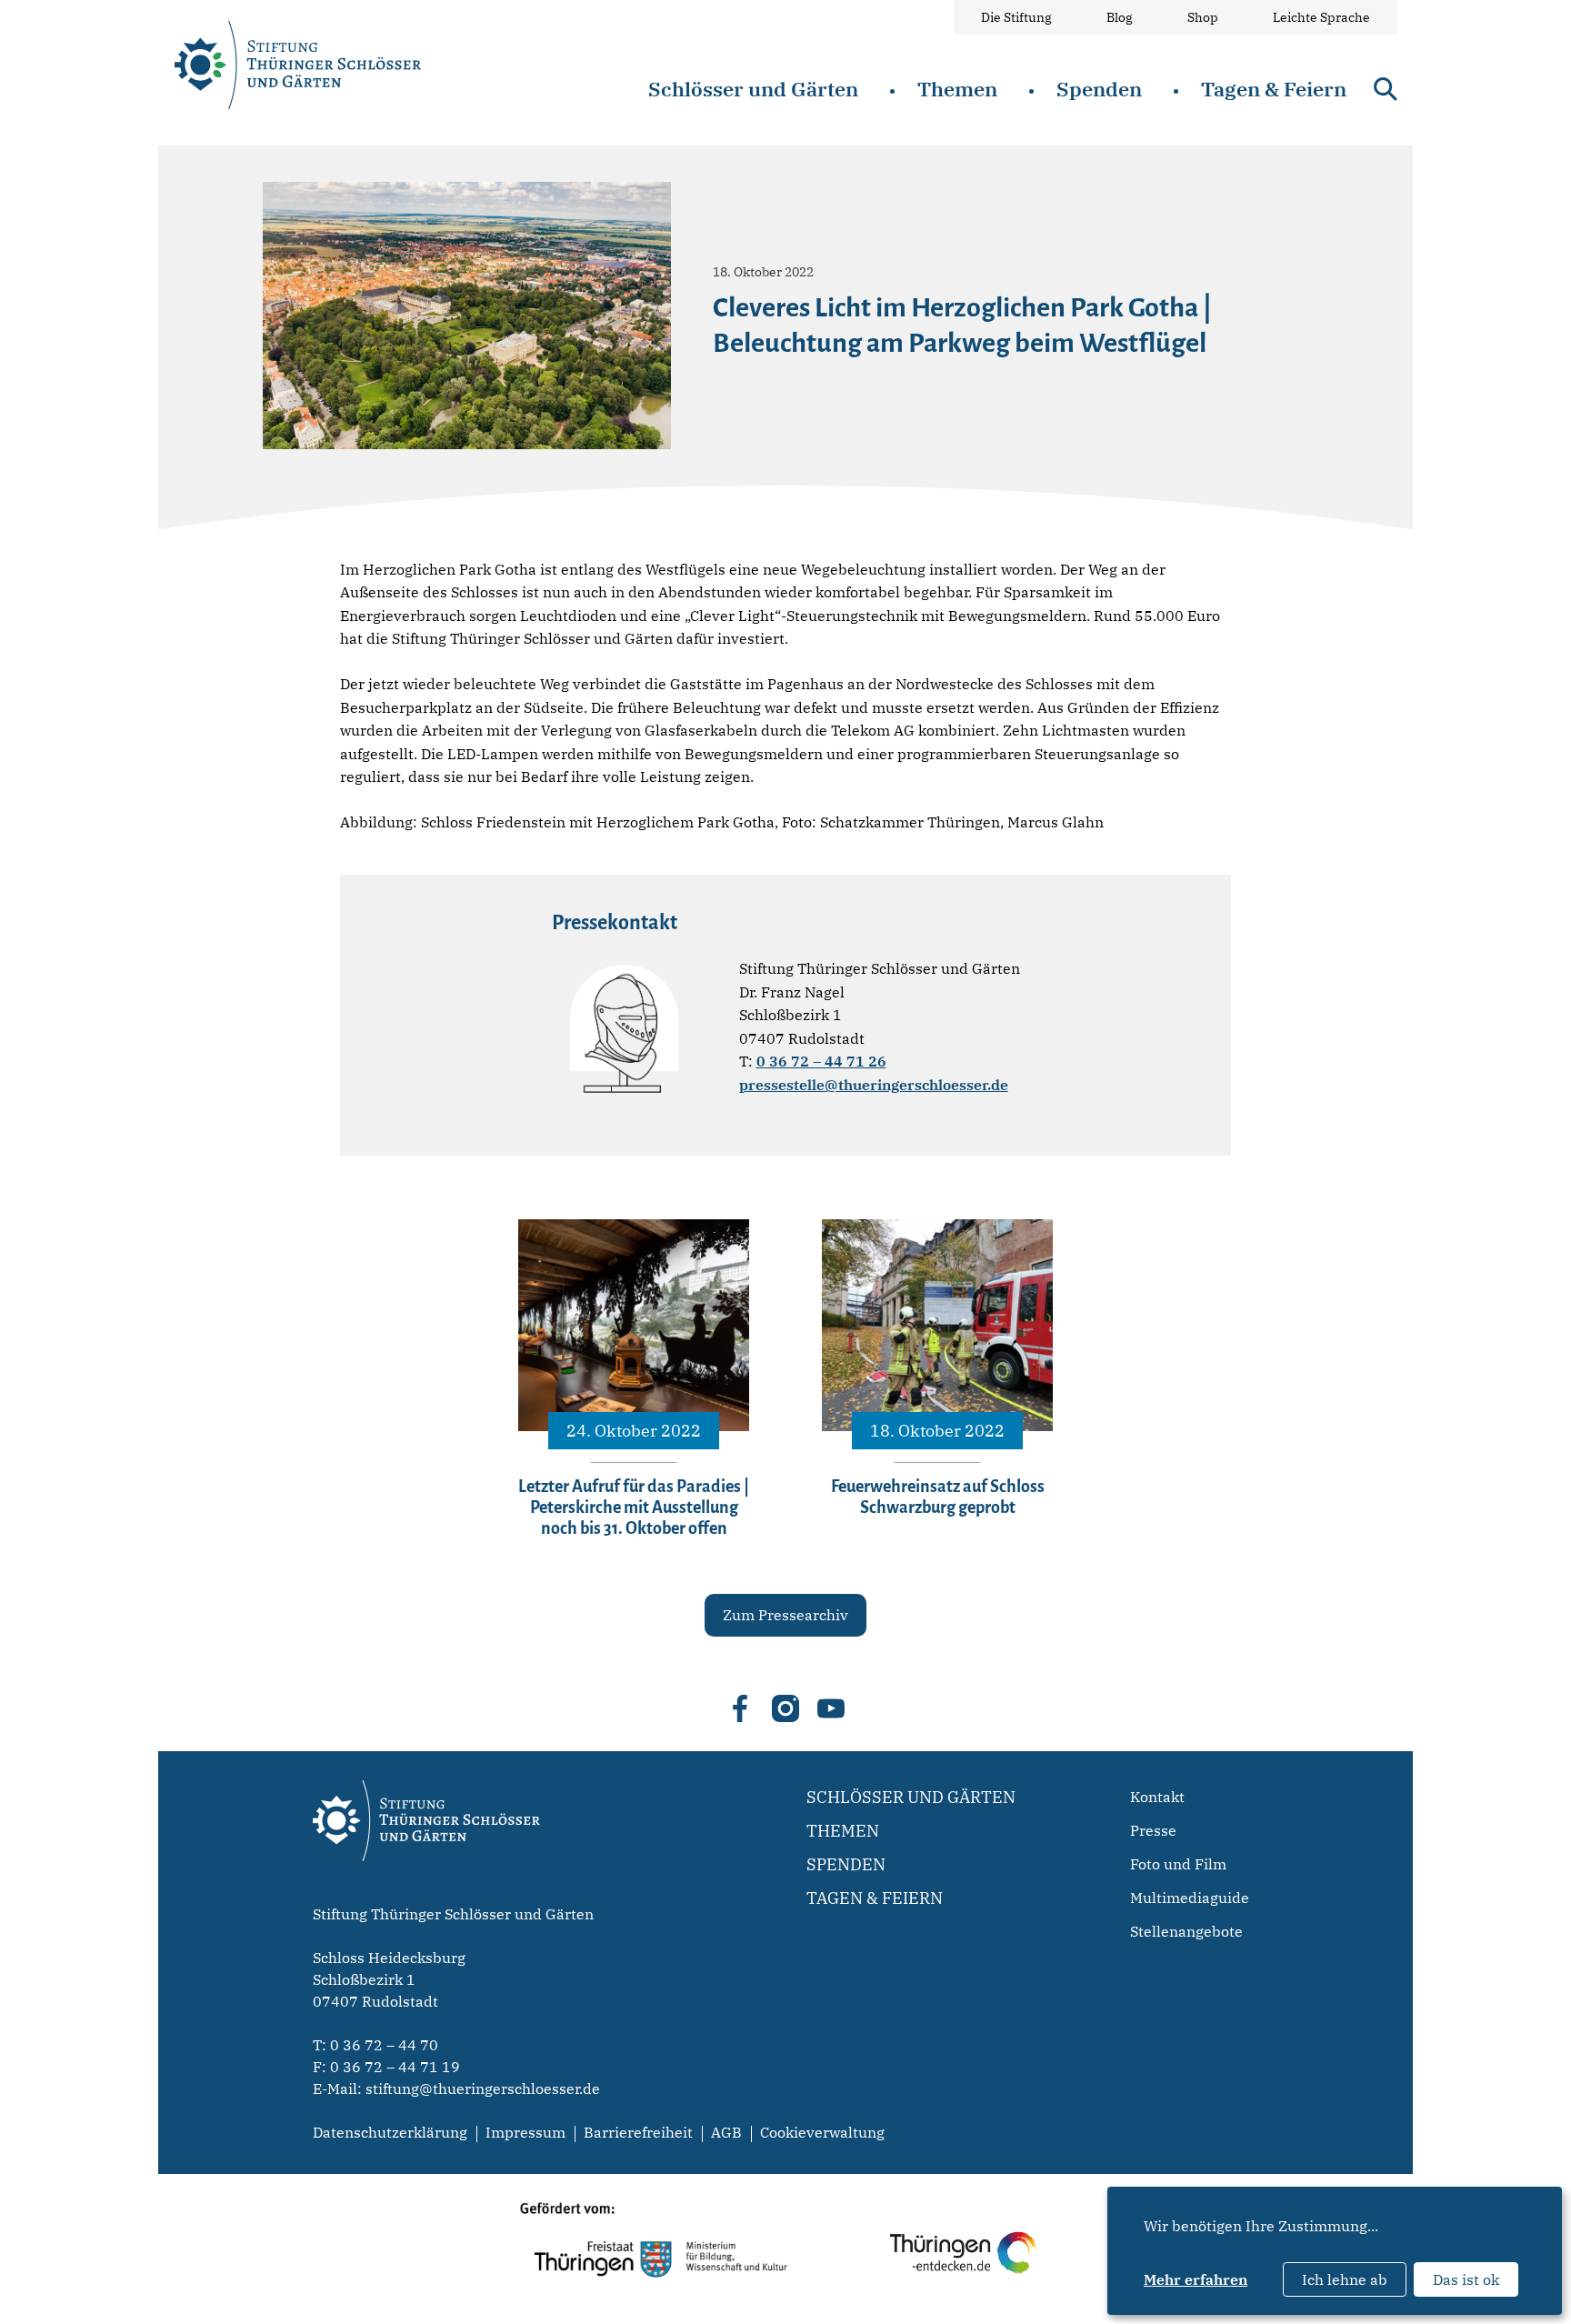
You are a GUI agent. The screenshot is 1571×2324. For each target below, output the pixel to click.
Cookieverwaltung (822, 2132)
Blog (1120, 17)
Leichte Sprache (1321, 17)
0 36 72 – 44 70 (384, 2045)
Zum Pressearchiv (785, 1615)
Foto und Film (1178, 1864)
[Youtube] (831, 1708)
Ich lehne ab (1345, 2279)
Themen (957, 89)
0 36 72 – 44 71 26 (821, 1061)
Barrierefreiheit (638, 2132)
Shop (1203, 17)
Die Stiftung (1016, 17)
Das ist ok (1466, 2279)
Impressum (525, 2132)
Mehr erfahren (1196, 2279)
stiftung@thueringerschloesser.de (483, 2089)
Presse (1153, 1830)
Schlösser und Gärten (753, 89)
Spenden (1099, 89)
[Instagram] (785, 1708)
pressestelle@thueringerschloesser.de (874, 1085)
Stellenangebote (1186, 1931)
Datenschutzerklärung (390, 2132)
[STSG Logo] (426, 1893)
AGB (726, 2132)
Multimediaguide (1190, 1898)
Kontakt (1157, 1797)
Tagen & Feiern (1274, 89)
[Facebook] (740, 1708)
